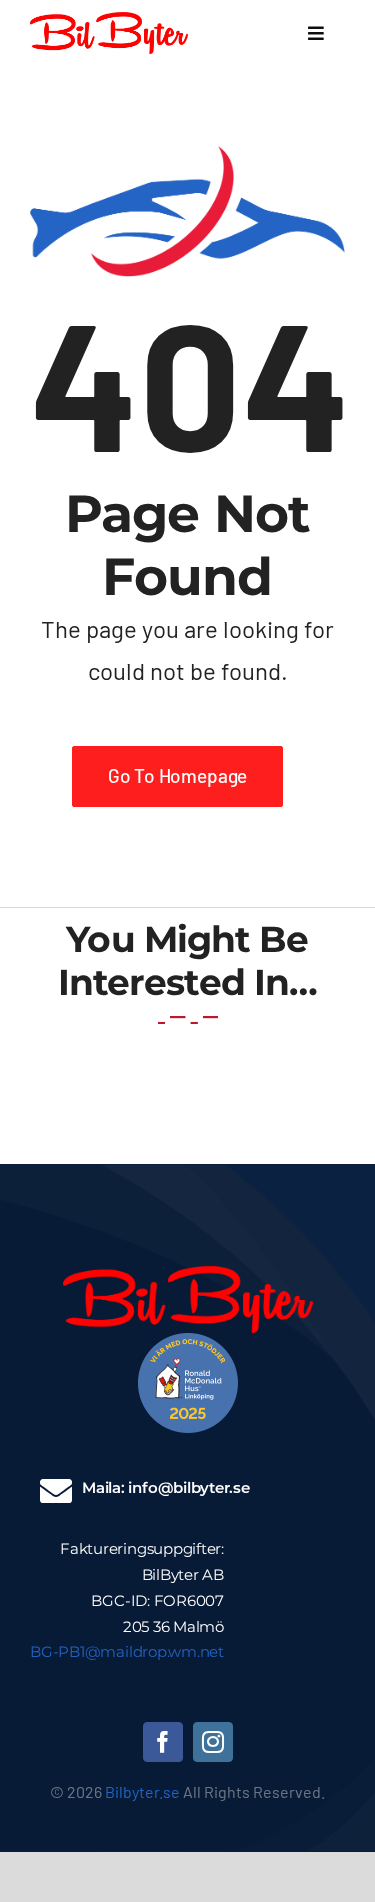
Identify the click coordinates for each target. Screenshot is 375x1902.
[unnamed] (188, 1342)
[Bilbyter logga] (109, 21)
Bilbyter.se (142, 1791)
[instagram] (213, 1742)
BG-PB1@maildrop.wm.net (127, 1651)
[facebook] (163, 1742)
